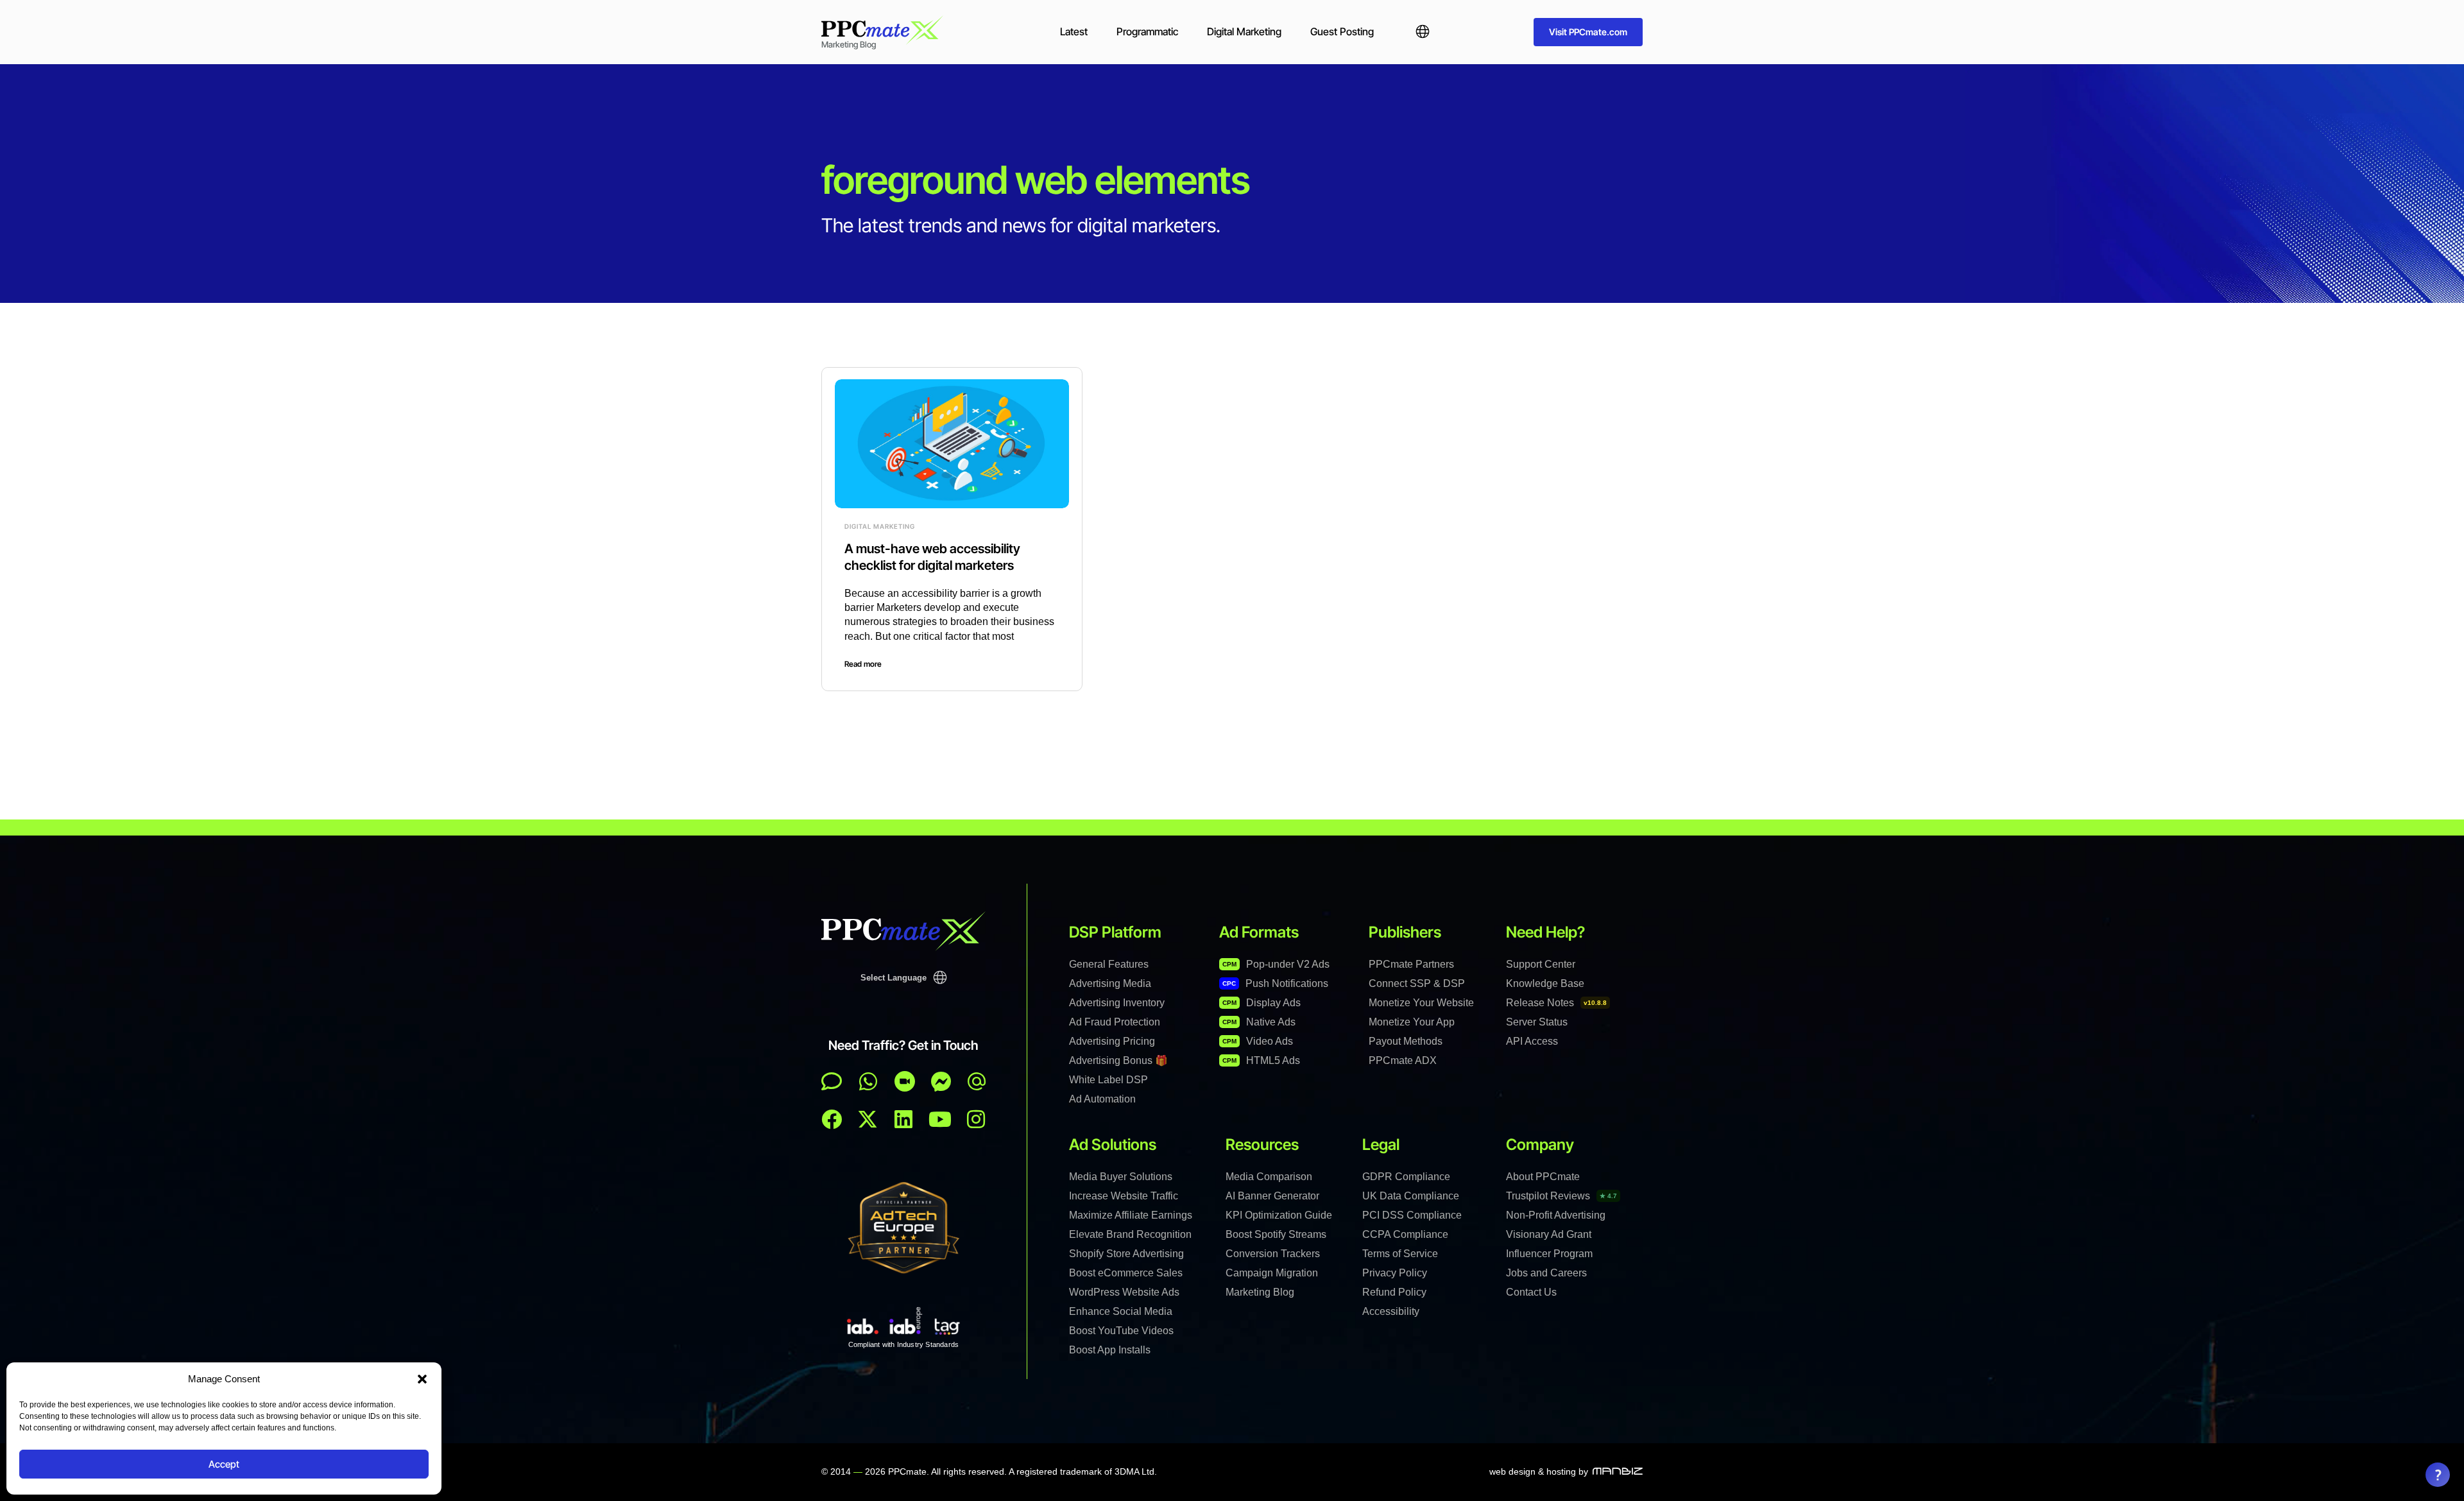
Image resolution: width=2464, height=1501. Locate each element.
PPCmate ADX (1403, 1060)
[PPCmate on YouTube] (940, 1119)
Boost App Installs (1110, 1350)
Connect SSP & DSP (1417, 983)
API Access (1532, 1041)
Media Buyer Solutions (1121, 1177)
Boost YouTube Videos (1121, 1331)
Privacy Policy (1395, 1273)
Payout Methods (1406, 1041)
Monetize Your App (1412, 1022)
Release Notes (1556, 1003)
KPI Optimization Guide (1279, 1215)
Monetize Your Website (1421, 1003)
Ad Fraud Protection (1115, 1022)
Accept (224, 1464)
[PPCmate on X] (868, 1119)
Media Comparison (1269, 1177)
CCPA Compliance (1405, 1234)
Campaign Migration (1272, 1273)
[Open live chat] (832, 1081)
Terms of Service (1400, 1254)
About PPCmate (1543, 1177)
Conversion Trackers (1273, 1254)
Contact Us (1531, 1292)
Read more (863, 664)
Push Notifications (1275, 983)
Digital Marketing (1244, 31)
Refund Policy (1394, 1292)
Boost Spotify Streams (1276, 1234)
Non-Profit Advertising (1556, 1215)
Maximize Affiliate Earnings (1131, 1215)
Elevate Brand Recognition (1130, 1234)
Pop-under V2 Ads (1276, 964)
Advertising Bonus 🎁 (1118, 1060)
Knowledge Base (1545, 983)
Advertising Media (1110, 983)
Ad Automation (1102, 1099)
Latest (1074, 31)
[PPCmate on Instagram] (976, 1119)
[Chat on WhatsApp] (868, 1081)
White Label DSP (1108, 1080)
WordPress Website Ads (1124, 1292)
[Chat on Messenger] (941, 1081)
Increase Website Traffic (1124, 1196)
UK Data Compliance (1411, 1196)
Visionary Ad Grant (1549, 1234)
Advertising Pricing (1112, 1041)
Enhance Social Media (1121, 1311)
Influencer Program (1549, 1254)
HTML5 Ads (1261, 1060)
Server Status (1537, 1022)
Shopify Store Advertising (1126, 1254)
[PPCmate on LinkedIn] (903, 1119)
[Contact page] (905, 1081)
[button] (422, 1379)
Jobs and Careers (1546, 1273)
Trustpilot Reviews (1561, 1196)
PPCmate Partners (1411, 964)
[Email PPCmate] (977, 1081)
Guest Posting (1342, 31)
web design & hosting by (1539, 1471)
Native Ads (1259, 1022)
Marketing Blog (1260, 1292)
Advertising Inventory (1117, 1003)
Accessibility (1391, 1311)
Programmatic (1147, 31)
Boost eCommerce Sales (1126, 1273)
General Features (1109, 964)
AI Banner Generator (1272, 1196)
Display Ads (1262, 1003)
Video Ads (1258, 1041)
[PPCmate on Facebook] (832, 1119)
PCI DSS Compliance (1412, 1215)
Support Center (1541, 964)
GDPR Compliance (1406, 1177)
